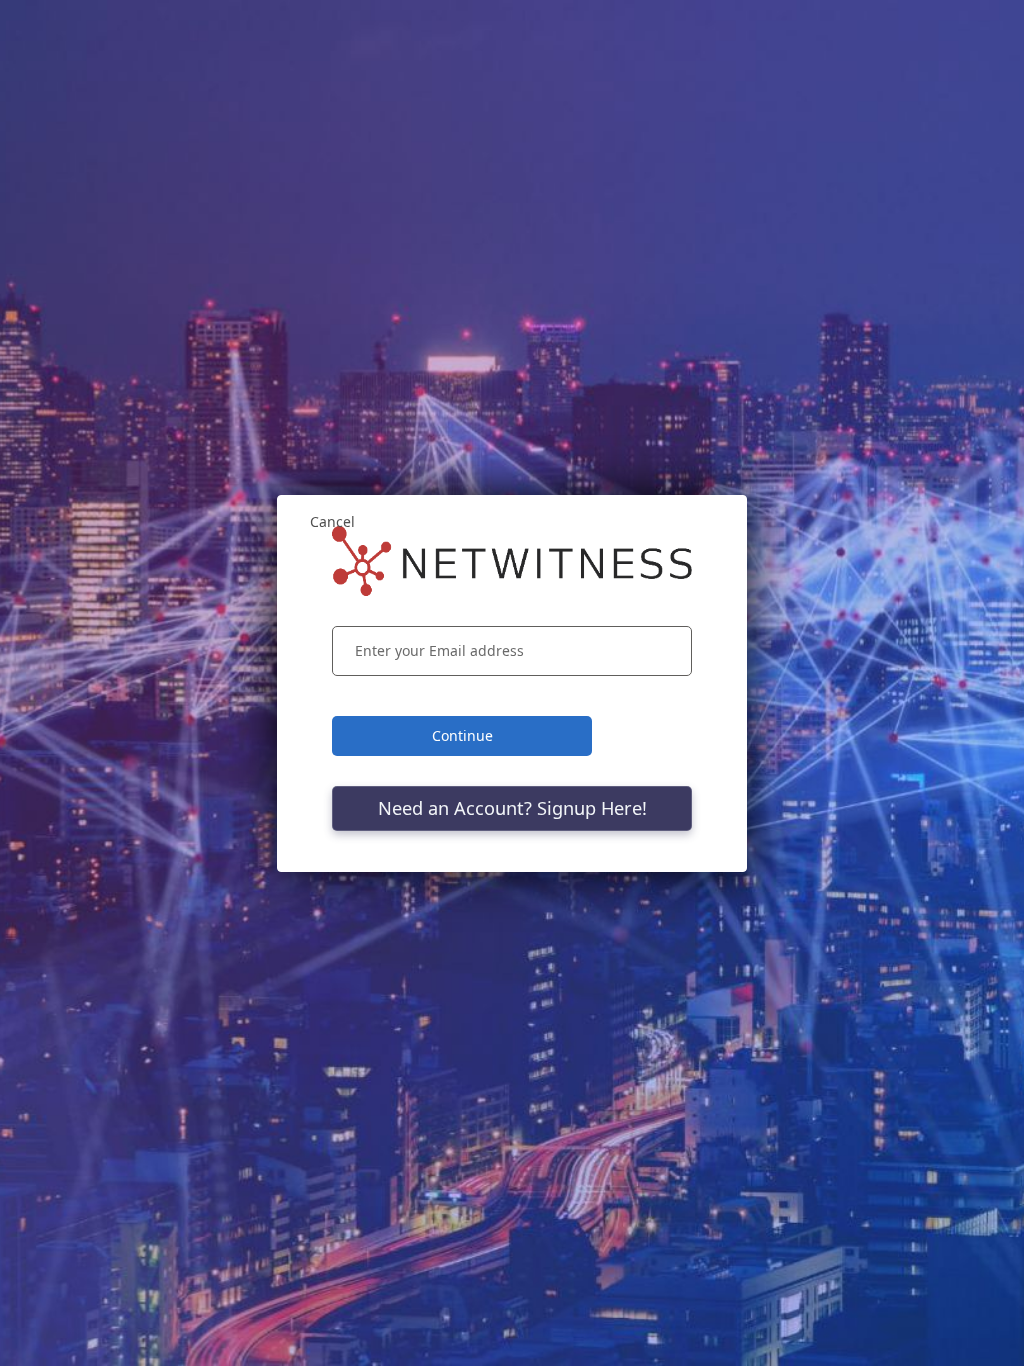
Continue (462, 735)
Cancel (332, 521)
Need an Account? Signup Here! (512, 808)
